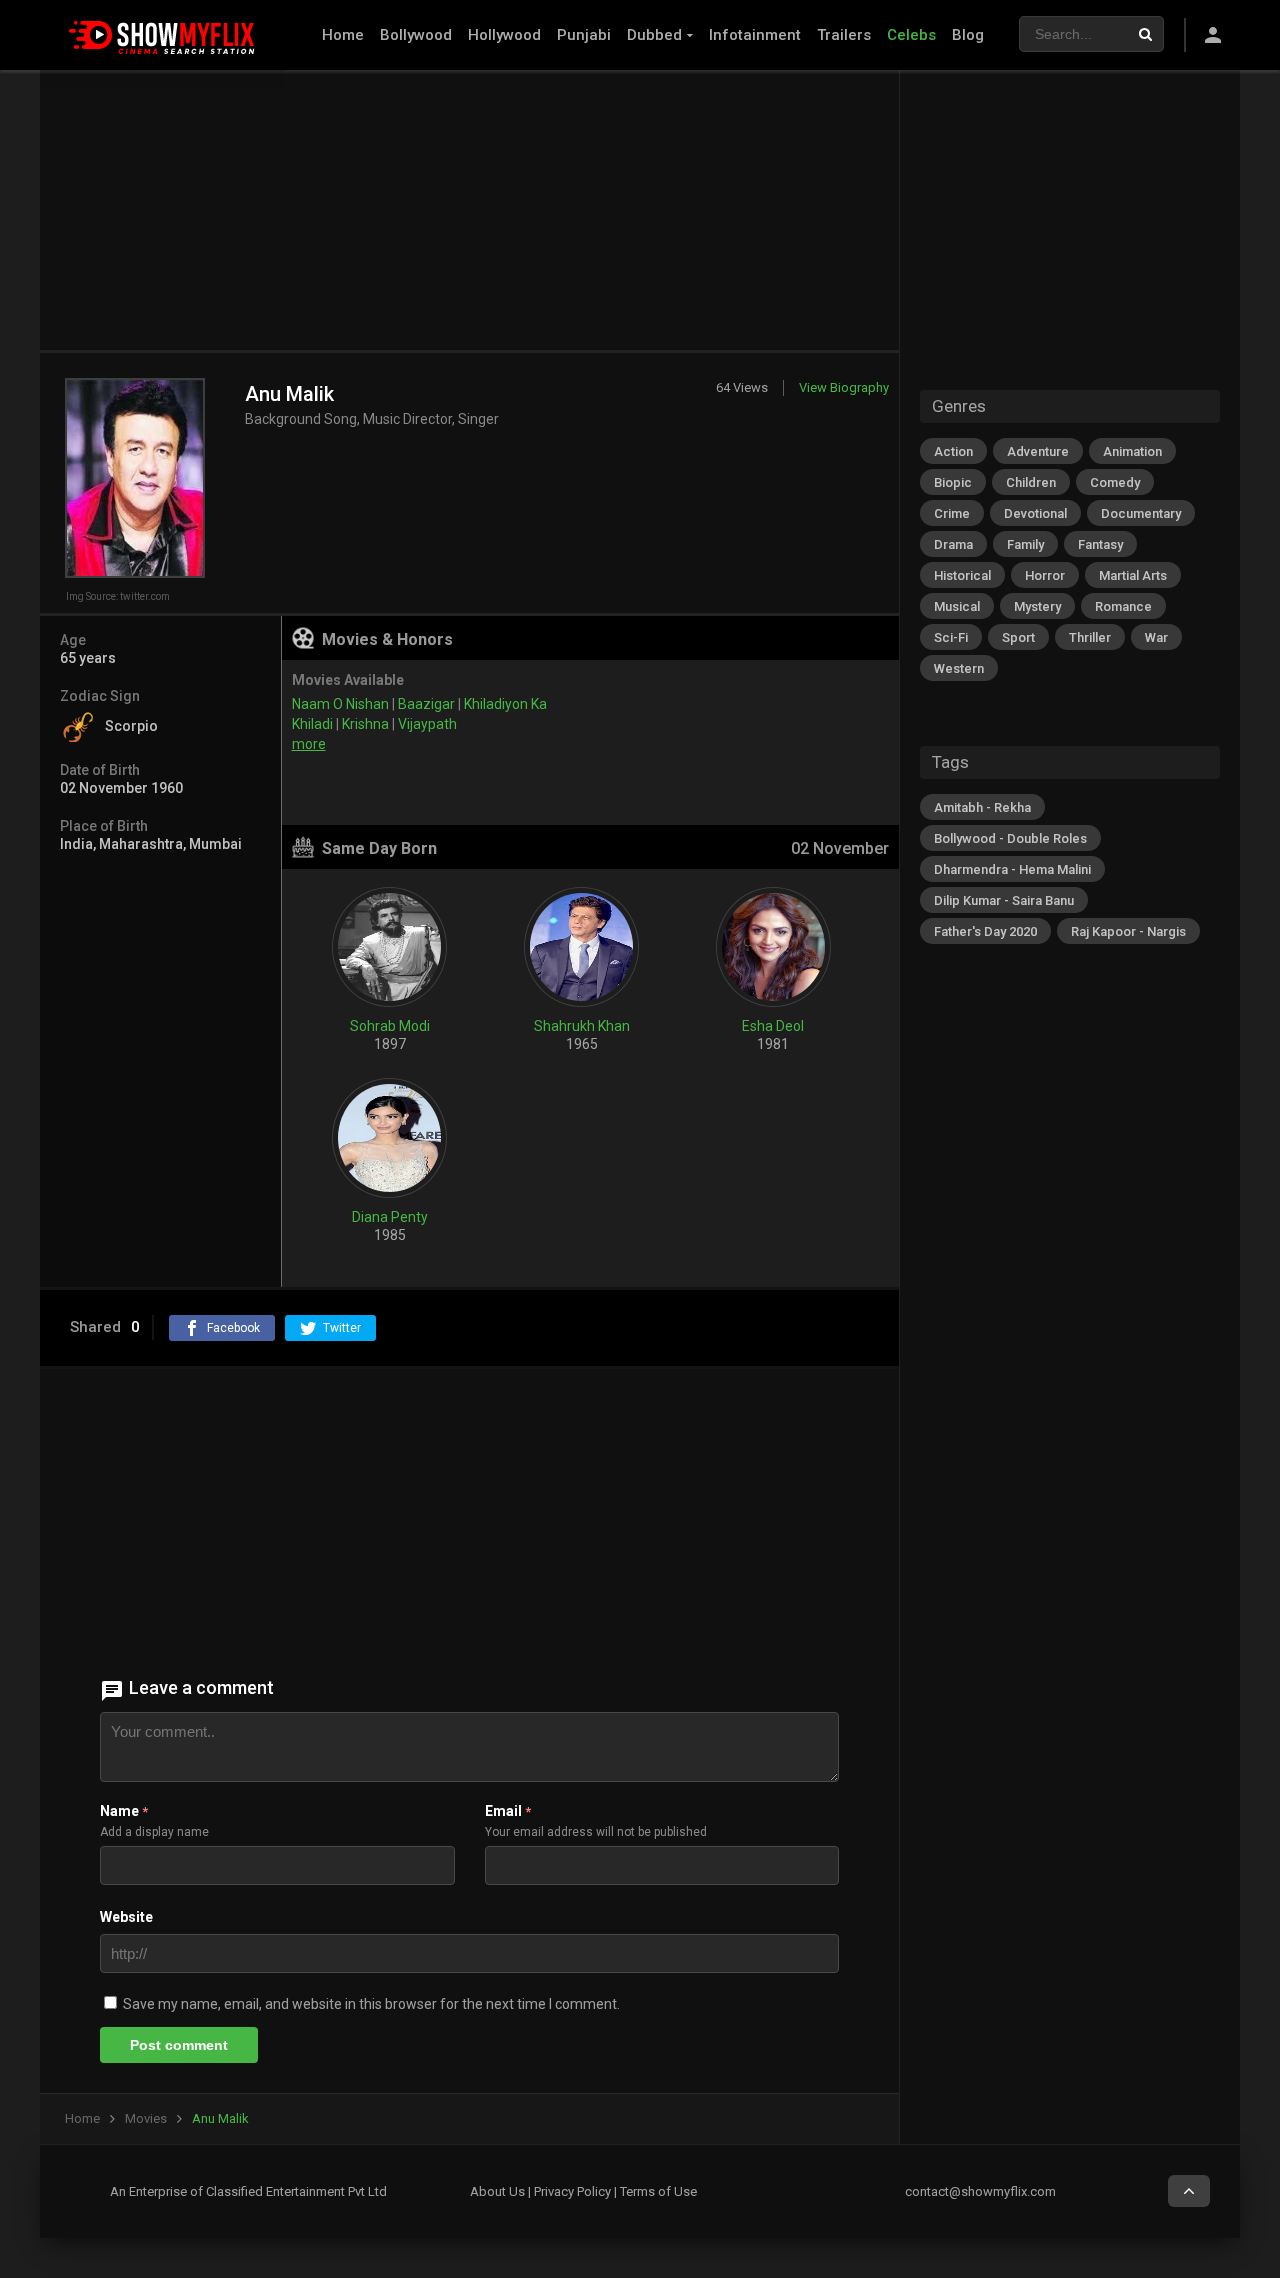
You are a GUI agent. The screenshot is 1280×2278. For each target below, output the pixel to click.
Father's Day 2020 (985, 931)
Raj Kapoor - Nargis (1128, 931)
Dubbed (654, 35)
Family (1025, 544)
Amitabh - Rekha (982, 807)
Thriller (1090, 637)
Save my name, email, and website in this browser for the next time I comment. (371, 2004)
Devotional (1035, 513)
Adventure (1038, 451)
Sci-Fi (951, 637)
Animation (1132, 451)
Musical (957, 606)
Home (343, 35)
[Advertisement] (469, 210)
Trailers (844, 35)
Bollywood (416, 35)
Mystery (1037, 606)
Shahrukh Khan (582, 1026)
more (309, 744)
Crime (952, 513)
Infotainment (755, 35)
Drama (953, 544)
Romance (1123, 606)
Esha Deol (773, 1026)
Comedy (1115, 482)
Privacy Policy (572, 2191)
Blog (968, 35)
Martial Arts (1133, 575)
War (1156, 637)
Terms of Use (658, 2191)
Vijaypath (427, 724)
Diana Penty (390, 1217)
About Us (497, 2191)
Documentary (1141, 513)
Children (1031, 482)
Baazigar (426, 704)
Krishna (365, 724)
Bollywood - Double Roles (1010, 838)
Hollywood (504, 35)
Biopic (953, 482)
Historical (962, 575)
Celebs (911, 35)
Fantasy (1100, 544)
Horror (1045, 575)
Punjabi (584, 35)
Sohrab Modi (390, 1026)
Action (953, 451)
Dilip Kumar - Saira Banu (1004, 900)
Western (959, 668)
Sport (1018, 637)
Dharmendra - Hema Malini (1012, 869)
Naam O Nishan (340, 704)
